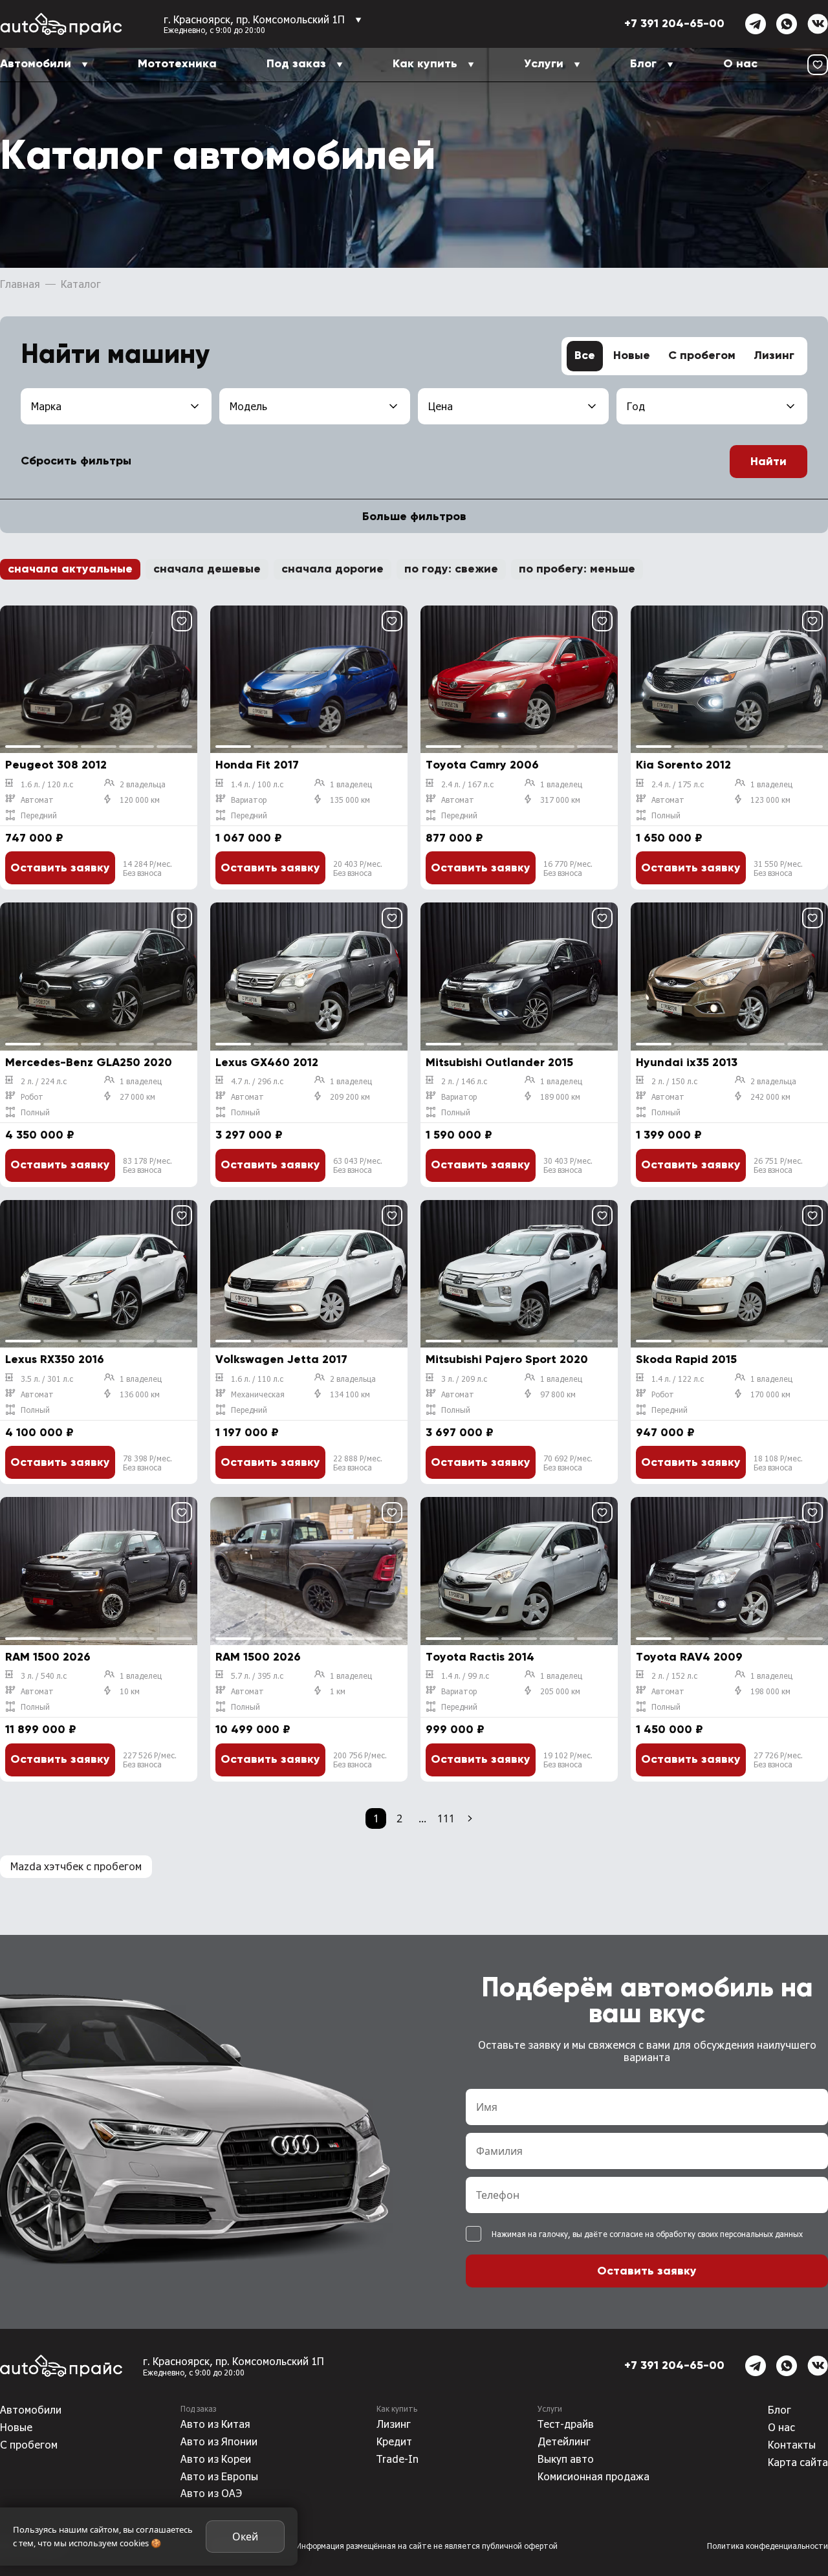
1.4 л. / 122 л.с (678, 1379)
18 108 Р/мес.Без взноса (778, 1463)
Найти (768, 462)
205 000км (560, 1691)
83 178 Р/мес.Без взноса (147, 1165)
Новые (632, 356)
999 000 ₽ (455, 1730)
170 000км (770, 1394)
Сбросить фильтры (76, 461)
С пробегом (702, 356)
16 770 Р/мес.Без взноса (568, 868)
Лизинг (774, 356)
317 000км (560, 800)
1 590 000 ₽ (459, 1135)
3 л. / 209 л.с (464, 1379)
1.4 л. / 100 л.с (257, 784)
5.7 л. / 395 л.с (257, 1675)
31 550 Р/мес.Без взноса (778, 868)
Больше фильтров (414, 517)
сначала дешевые (207, 569)
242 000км (770, 1097)
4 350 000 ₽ (40, 1135)
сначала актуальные (70, 569)
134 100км (350, 1394)
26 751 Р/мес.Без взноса (778, 1165)
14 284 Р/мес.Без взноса (147, 868)
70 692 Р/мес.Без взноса (568, 1463)
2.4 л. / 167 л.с (467, 784)
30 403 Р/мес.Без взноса (568, 1165)
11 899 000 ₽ (41, 1730)
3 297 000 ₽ (249, 1135)
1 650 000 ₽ (669, 838)
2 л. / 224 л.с (44, 1081)
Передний (39, 815)
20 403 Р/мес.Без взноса (358, 868)
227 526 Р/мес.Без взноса (150, 1760)
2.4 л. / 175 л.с (678, 784)
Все (585, 356)
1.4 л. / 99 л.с (465, 1675)
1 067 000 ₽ (249, 838)
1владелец (351, 784)
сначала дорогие (332, 569)
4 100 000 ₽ (39, 1433)
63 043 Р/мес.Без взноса (358, 1165)
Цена (441, 406)
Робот (32, 1097)
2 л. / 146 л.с (464, 1081)
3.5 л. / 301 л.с (47, 1379)
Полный (666, 815)
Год (636, 406)
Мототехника (177, 64)
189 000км (560, 1097)
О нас (740, 64)
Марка (46, 406)
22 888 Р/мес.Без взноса (358, 1463)
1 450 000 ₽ (670, 1730)
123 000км (770, 800)
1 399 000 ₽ (669, 1135)
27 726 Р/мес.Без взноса (778, 1760)
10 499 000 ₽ (253, 1730)
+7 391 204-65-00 (674, 24)
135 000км (350, 800)
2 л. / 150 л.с (674, 1081)
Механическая (258, 1394)
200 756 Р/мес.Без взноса (360, 1760)
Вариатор (249, 800)
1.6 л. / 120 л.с (47, 784)
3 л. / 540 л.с (44, 1675)
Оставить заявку (60, 868)
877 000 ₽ (454, 838)
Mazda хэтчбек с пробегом (76, 1866)
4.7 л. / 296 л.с (257, 1081)
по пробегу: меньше (577, 569)
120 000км (140, 800)
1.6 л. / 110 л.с (257, 1379)
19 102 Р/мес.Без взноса (568, 1760)
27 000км (137, 1097)
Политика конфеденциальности (768, 2546)
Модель (248, 406)
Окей (245, 2537)
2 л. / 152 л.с (674, 1675)
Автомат (37, 800)
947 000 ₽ (665, 1433)
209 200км (350, 1097)
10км (130, 1691)
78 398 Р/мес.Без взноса (147, 1463)
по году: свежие (451, 569)
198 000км (770, 1691)
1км (338, 1691)
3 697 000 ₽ (460, 1433)
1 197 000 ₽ (247, 1433)
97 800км (558, 1394)
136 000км (140, 1394)
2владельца (143, 784)
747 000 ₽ (34, 838)
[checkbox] (474, 2234)
